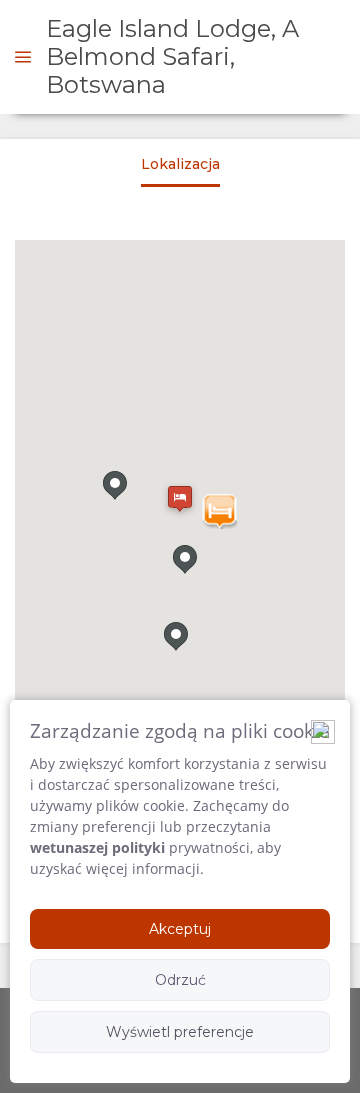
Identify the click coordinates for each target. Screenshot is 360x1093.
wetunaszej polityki (97, 847)
